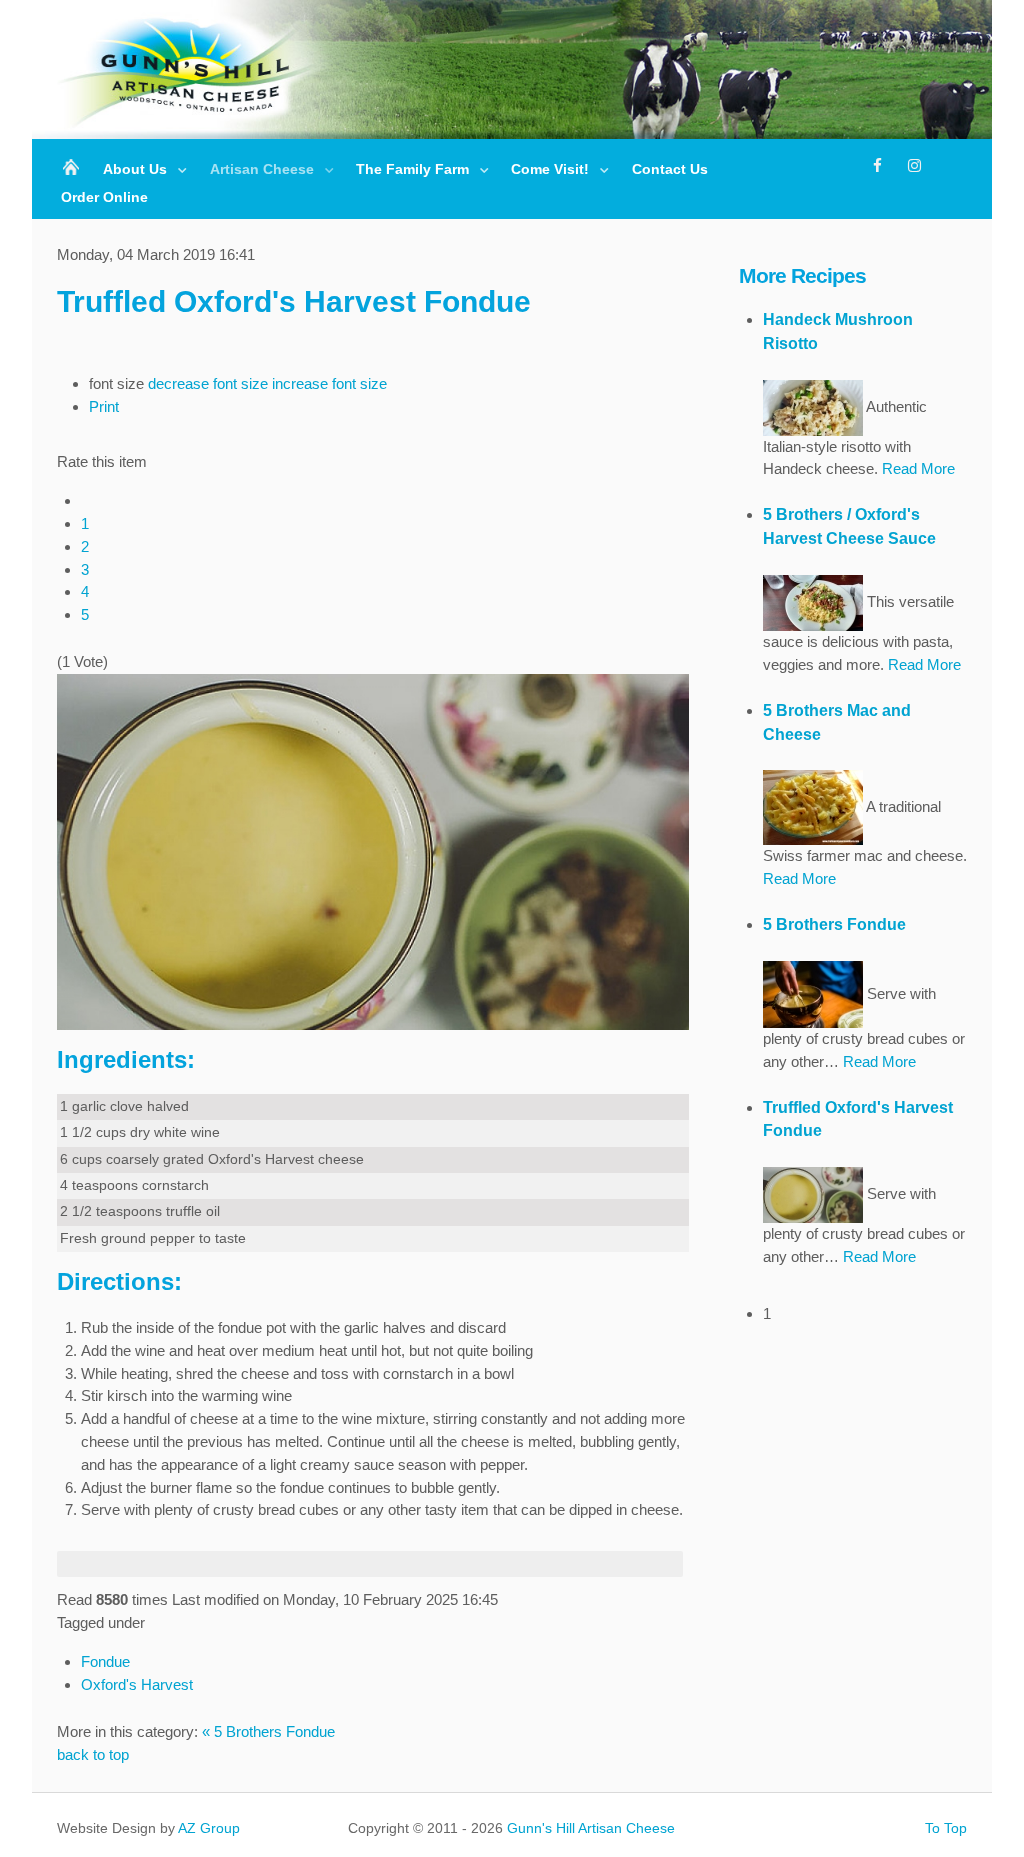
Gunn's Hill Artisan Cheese (591, 1828)
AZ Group (209, 1828)
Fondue (105, 1661)
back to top (93, 1754)
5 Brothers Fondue (834, 924)
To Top (946, 1828)
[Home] (73, 170)
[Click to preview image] (373, 850)
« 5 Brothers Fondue (268, 1731)
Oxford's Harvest (137, 1684)
